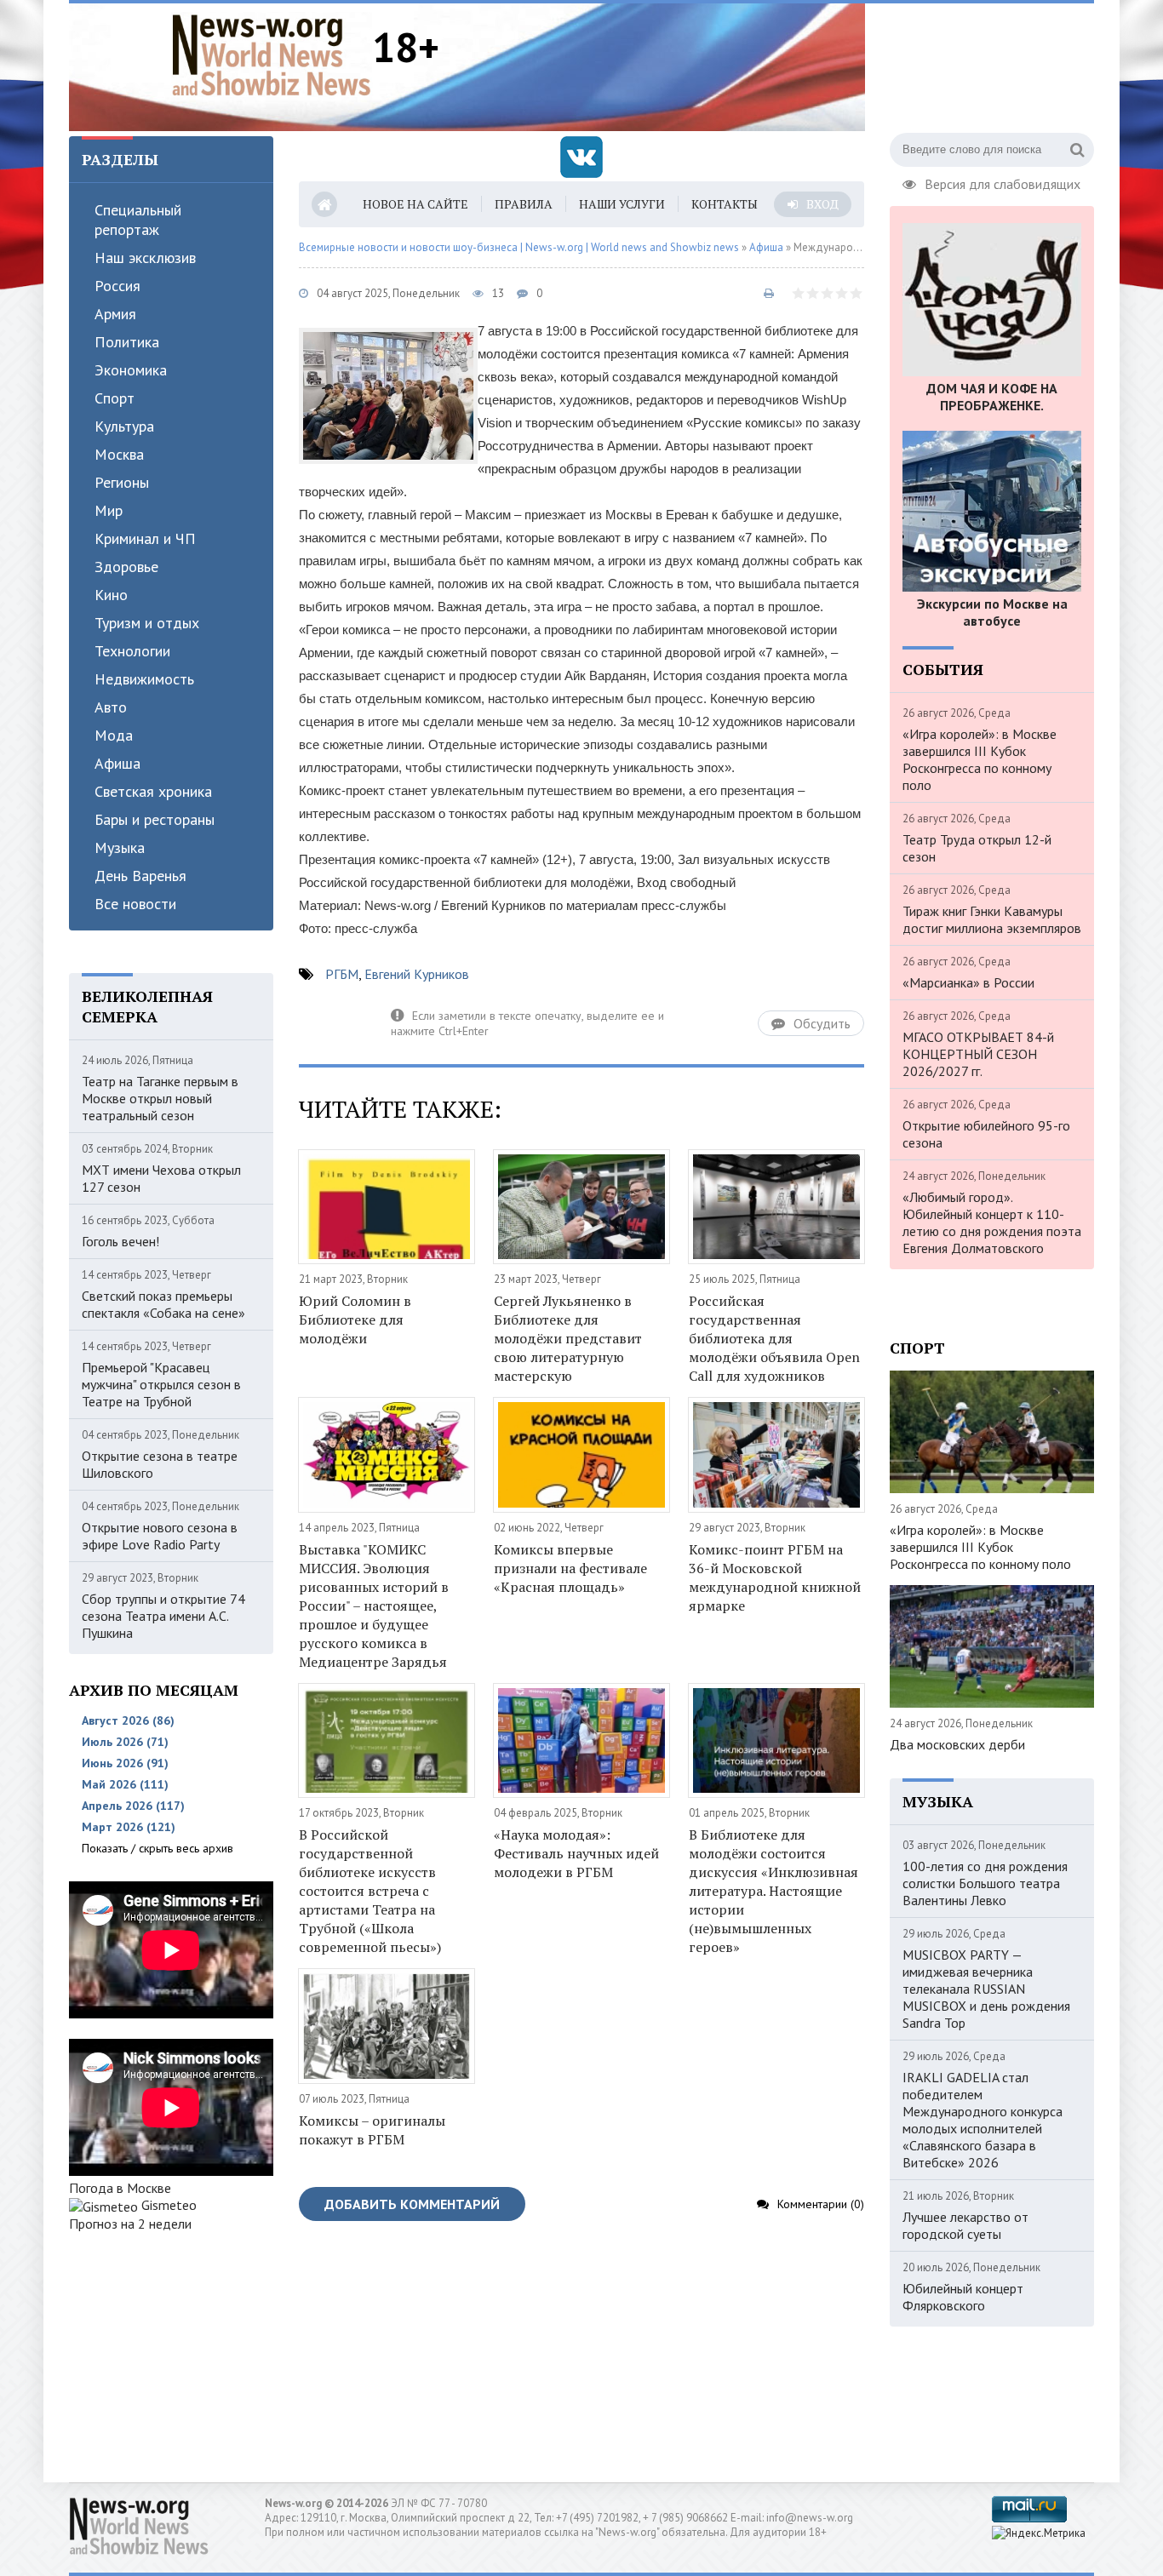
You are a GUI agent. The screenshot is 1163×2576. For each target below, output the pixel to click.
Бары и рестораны (155, 819)
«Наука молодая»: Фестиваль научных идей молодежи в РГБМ (576, 1853)
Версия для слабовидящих (1003, 182)
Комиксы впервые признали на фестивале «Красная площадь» (570, 1568)
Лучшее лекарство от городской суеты (965, 2225)
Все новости (135, 904)
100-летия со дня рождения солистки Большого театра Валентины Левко (985, 1883)
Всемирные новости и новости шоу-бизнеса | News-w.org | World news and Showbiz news (519, 247)
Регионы (122, 482)
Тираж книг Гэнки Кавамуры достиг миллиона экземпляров (992, 919)
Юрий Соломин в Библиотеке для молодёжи (355, 1319)
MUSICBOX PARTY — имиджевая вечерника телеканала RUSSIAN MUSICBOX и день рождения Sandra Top (986, 1989)
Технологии (132, 651)
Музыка (120, 847)
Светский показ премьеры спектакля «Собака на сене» (163, 1304)
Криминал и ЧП (145, 538)
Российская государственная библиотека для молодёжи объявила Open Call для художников (774, 1338)
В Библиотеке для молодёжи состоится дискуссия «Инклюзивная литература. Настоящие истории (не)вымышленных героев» (773, 1891)
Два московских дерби (957, 1744)
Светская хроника (153, 791)
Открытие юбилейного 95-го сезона (986, 1134)
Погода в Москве (120, 2188)
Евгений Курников (417, 974)
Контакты (725, 204)
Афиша (117, 763)
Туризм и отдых (147, 623)
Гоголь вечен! (120, 1241)
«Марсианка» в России (968, 982)
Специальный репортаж (138, 220)
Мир (109, 510)
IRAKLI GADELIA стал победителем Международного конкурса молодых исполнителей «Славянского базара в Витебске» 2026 (983, 2120)
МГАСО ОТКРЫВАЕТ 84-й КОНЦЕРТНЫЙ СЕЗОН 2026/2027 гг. (978, 1054)
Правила (524, 204)
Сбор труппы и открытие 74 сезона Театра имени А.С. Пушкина (163, 1616)
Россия (117, 286)
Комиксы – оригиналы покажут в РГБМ (372, 2130)
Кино (111, 595)
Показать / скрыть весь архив (158, 1848)
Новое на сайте (415, 204)
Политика (127, 342)
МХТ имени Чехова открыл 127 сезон (161, 1178)
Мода (114, 735)
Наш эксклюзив (145, 258)
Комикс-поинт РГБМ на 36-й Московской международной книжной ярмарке (775, 1577)
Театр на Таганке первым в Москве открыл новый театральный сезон (160, 1098)
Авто (111, 707)
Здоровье (126, 567)
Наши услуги (622, 204)
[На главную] (272, 54)
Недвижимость (144, 679)
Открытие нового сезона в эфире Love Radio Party (160, 1536)
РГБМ (342, 974)
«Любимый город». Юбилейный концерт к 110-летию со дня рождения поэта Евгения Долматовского (992, 1222)
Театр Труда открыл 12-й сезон (977, 848)
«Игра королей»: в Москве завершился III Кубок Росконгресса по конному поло (980, 759)
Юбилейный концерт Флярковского (963, 2297)
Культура (124, 426)
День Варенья (140, 876)
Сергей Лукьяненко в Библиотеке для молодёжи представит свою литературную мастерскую (568, 1338)
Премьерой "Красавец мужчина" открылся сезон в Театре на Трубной (161, 1384)
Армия (115, 314)
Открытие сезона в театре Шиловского (160, 1464)
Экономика (131, 370)
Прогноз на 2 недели (130, 2224)
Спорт (115, 398)
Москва (119, 454)
